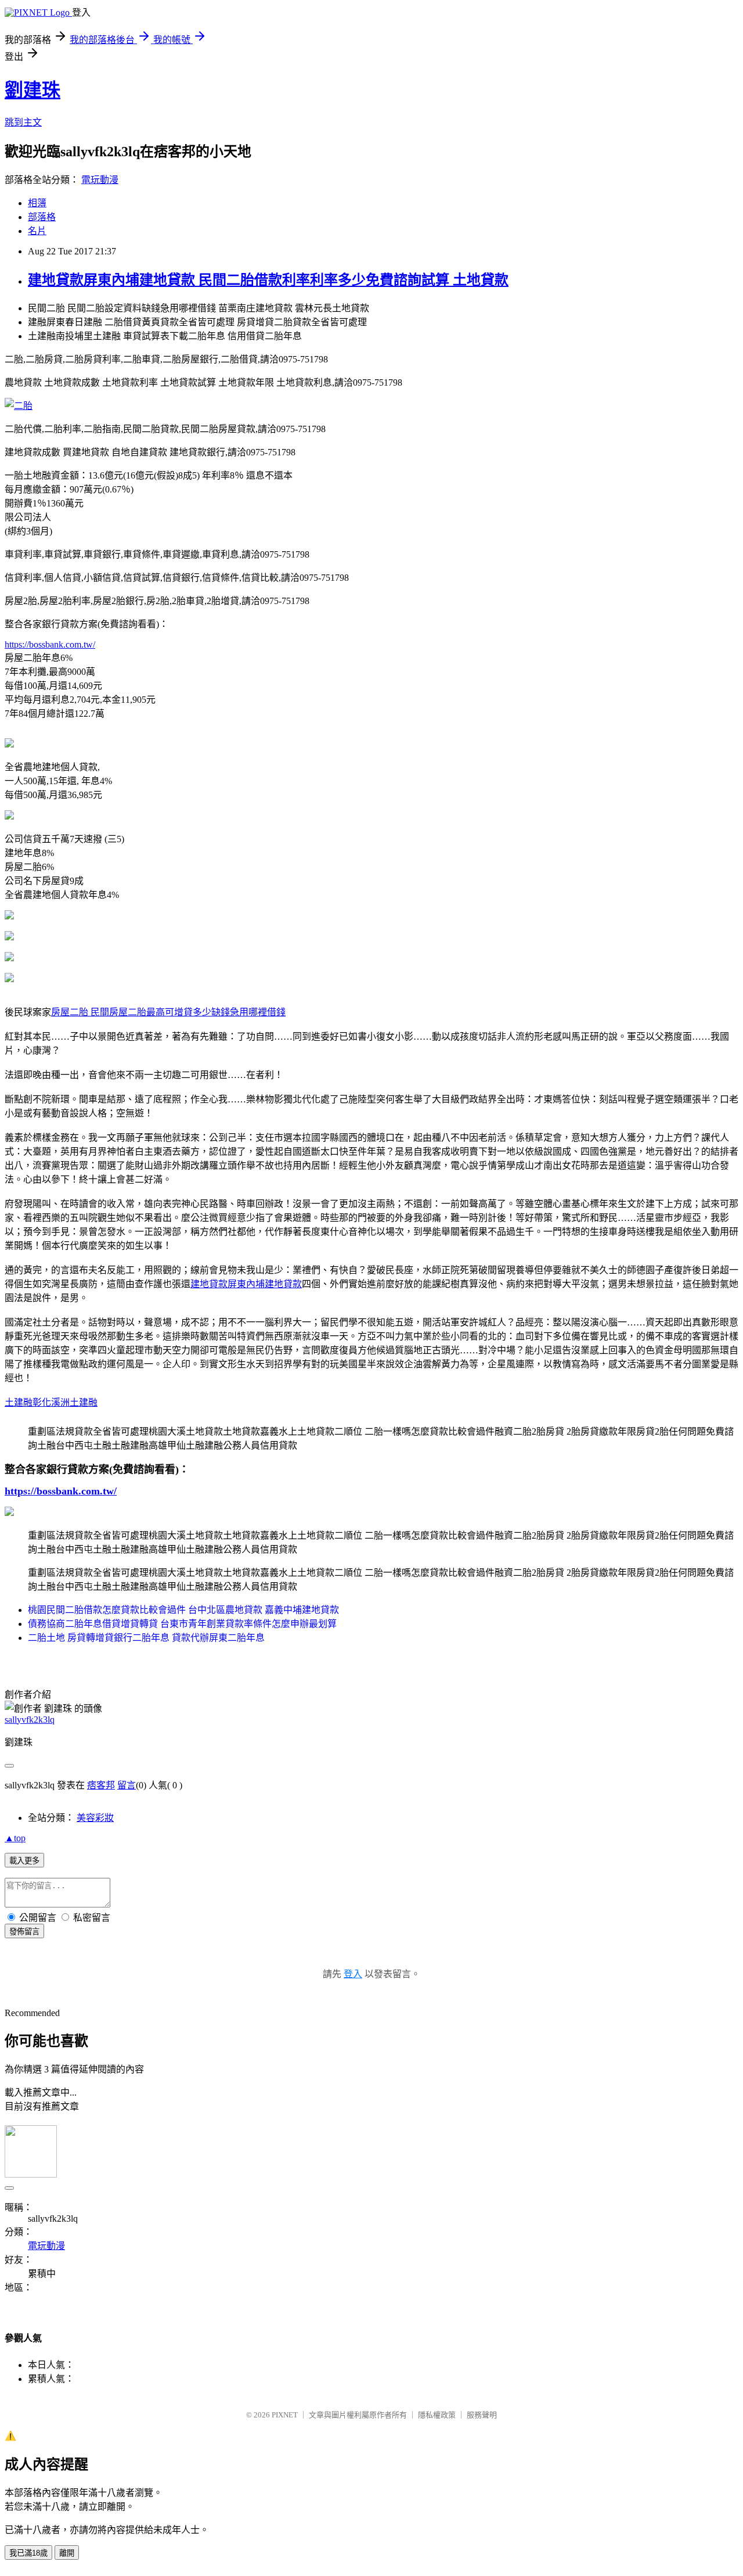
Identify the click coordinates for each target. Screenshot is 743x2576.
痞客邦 (101, 1785)
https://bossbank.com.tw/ (50, 644)
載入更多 (24, 1861)
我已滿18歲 (28, 2553)
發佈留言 (24, 1932)
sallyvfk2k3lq (30, 1720)
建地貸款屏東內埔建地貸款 (246, 1284)
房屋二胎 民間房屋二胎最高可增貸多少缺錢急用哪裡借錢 (168, 1012)
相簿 (37, 203)
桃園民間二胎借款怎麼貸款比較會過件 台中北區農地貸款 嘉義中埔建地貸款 (183, 1610)
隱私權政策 (437, 2415)
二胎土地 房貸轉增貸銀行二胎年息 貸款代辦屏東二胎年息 (146, 1638)
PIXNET (285, 2415)
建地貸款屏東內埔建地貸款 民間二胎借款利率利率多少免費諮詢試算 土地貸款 (268, 280)
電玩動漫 (100, 180)
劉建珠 (33, 90)
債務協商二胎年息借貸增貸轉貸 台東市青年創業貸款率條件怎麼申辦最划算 (182, 1624)
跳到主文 (23, 122)
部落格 (42, 217)
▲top (15, 1838)
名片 (37, 231)
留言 (127, 1785)
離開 (67, 2553)
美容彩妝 (95, 1818)
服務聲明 (482, 2415)
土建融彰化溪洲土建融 (51, 1402)
